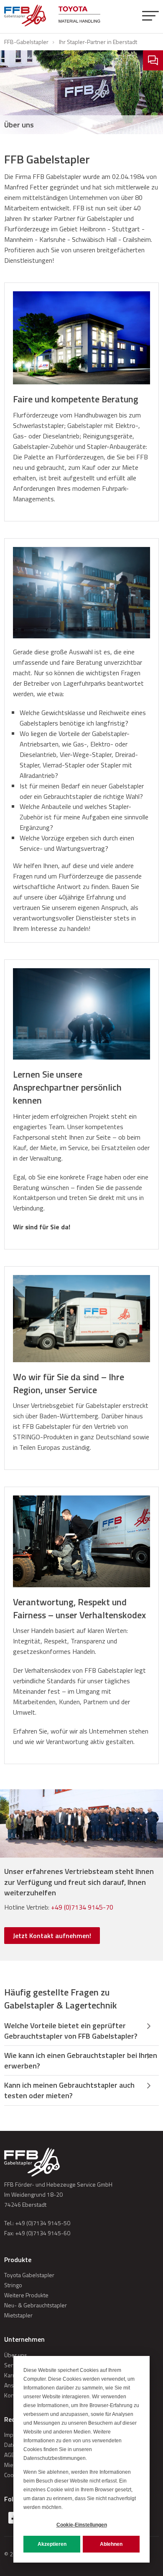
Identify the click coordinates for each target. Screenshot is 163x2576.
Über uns (16, 2355)
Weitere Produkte (26, 2295)
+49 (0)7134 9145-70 (82, 1907)
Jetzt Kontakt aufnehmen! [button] (52, 1936)
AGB (10, 2455)
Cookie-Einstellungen (82, 2525)
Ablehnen (111, 2544)
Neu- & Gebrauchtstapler (36, 2305)
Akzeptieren (52, 2544)
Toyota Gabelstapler (29, 2275)
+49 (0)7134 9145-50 (43, 2223)
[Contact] (153, 60)
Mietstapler (18, 2315)
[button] (150, 17)
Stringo (13, 2285)
